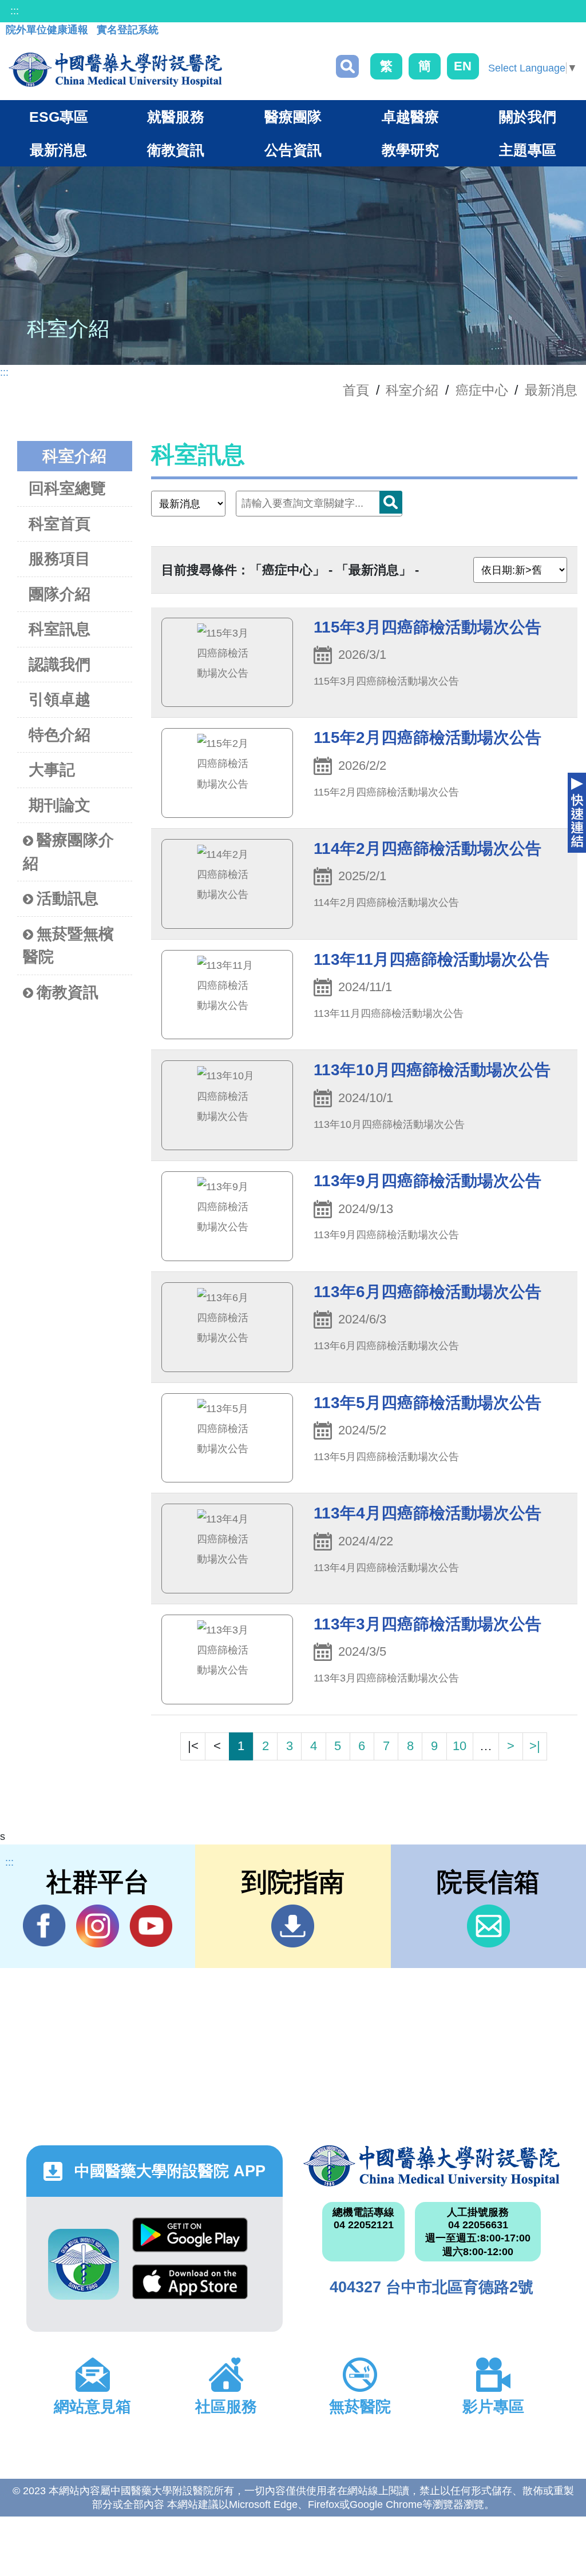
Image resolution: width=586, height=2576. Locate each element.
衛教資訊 (68, 992)
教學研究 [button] (410, 150)
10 (460, 1746)
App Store (190, 2288)
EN (463, 66)
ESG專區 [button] (59, 117)
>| (535, 1746)
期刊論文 (60, 805)
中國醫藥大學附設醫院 (431, 2166)
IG (98, 1926)
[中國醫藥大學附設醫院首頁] (115, 70)
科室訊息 (60, 629)
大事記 (52, 770)
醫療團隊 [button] (293, 117)
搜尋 (347, 66)
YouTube (151, 1926)
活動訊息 (68, 899)
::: (15, 11)
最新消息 (551, 390)
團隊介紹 (60, 594)
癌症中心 (482, 390)
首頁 (356, 390)
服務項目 (60, 559)
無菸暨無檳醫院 (68, 946)
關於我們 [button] (528, 117)
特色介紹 (60, 735)
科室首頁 (60, 524)
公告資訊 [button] (293, 150)
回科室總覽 (67, 488)
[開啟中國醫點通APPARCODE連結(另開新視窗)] (84, 2264)
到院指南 (293, 1926)
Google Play (190, 2241)
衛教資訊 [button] (176, 150)
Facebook (44, 1926)
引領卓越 (60, 699)
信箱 (488, 1926)
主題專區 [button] (528, 150)
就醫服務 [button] (176, 117)
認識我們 (60, 665)
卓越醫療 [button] (410, 117)
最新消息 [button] (58, 150)
